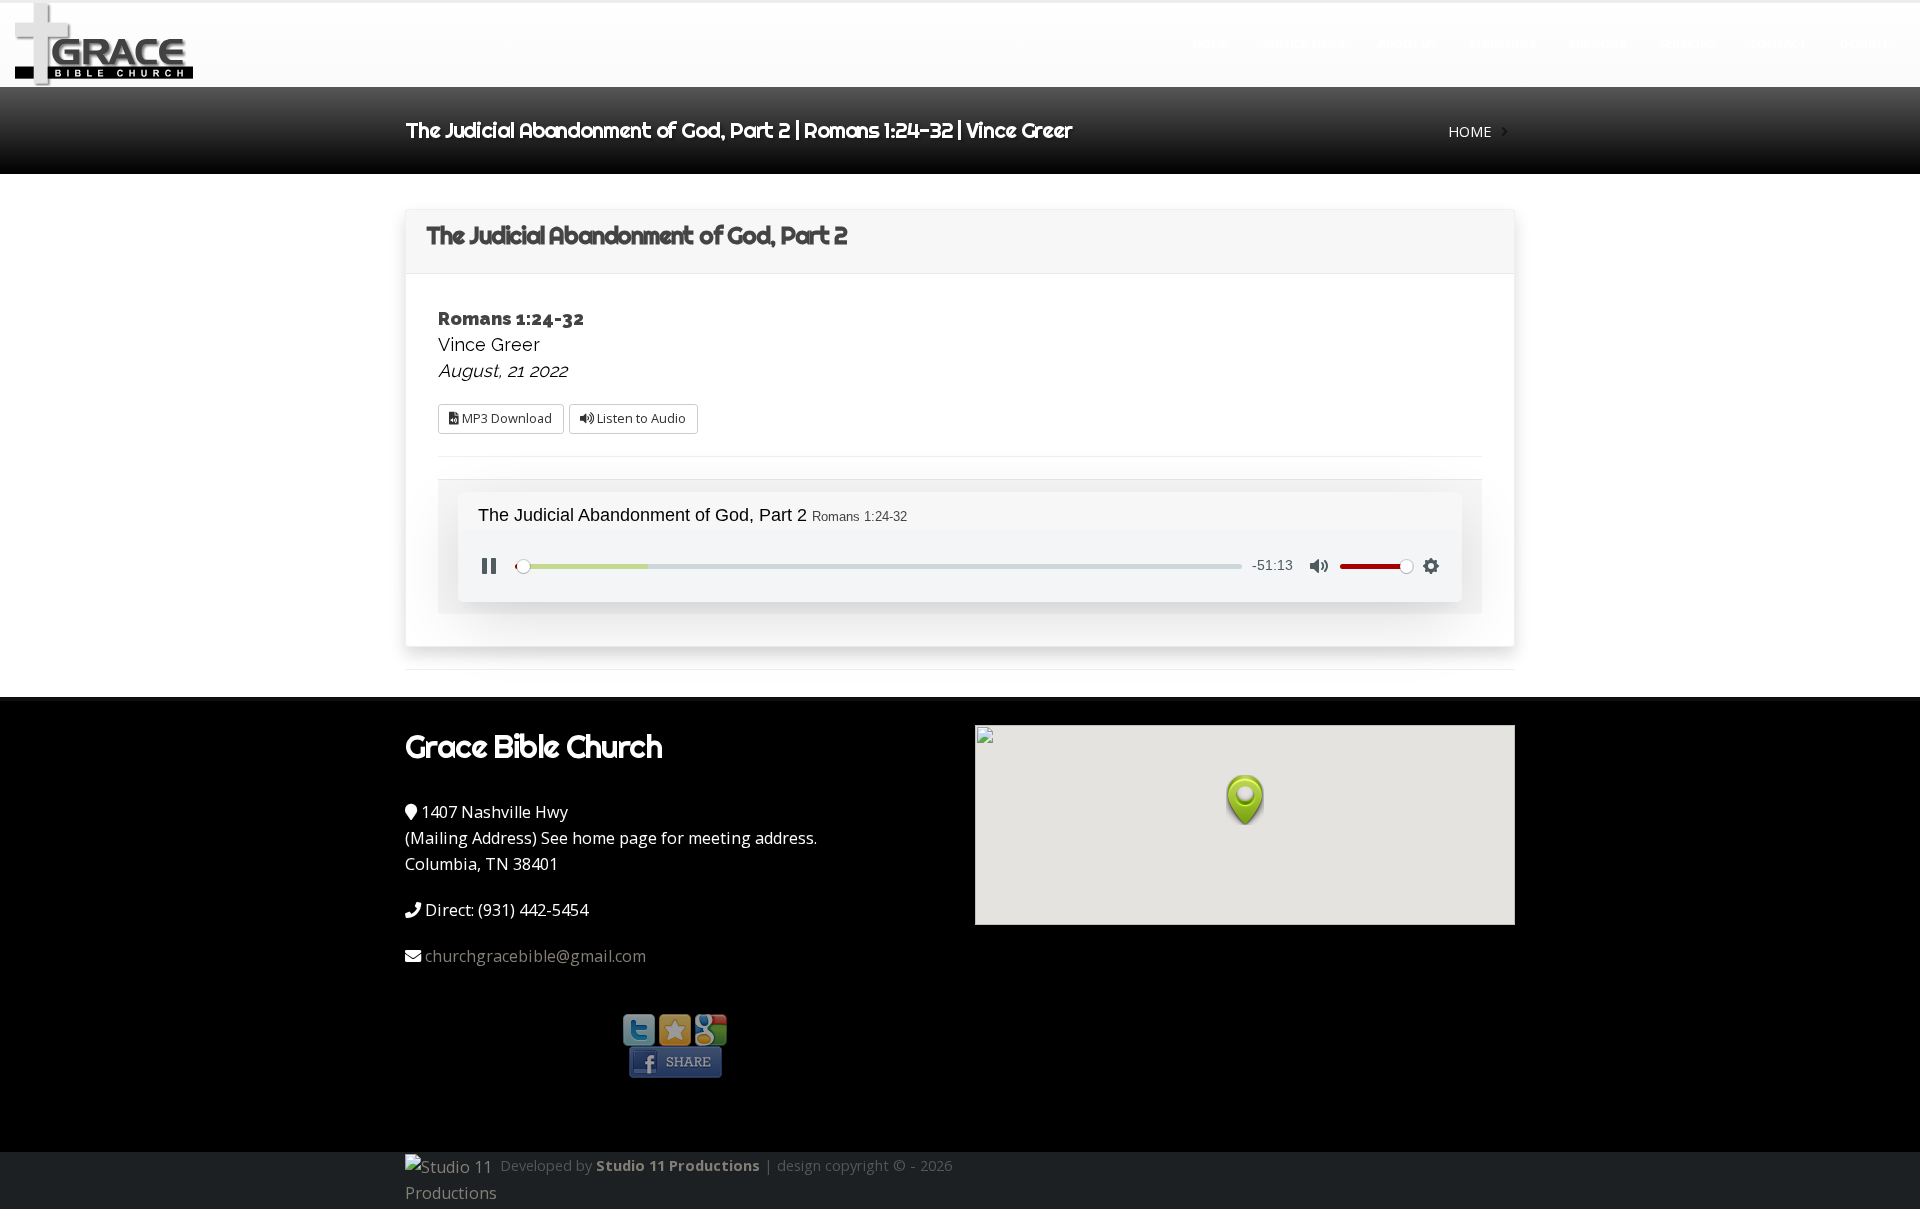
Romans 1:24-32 (511, 318)
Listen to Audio (640, 418)
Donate (1864, 43)
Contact (1778, 43)
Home (1210, 43)
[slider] (878, 566)
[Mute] (1319, 566)
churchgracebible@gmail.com (535, 956)
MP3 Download (505, 418)
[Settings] (1431, 566)
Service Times (1303, 43)
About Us (1407, 43)
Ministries (1502, 43)
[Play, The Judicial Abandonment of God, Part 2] (489, 566)
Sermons (1687, 43)
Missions (1597, 43)
